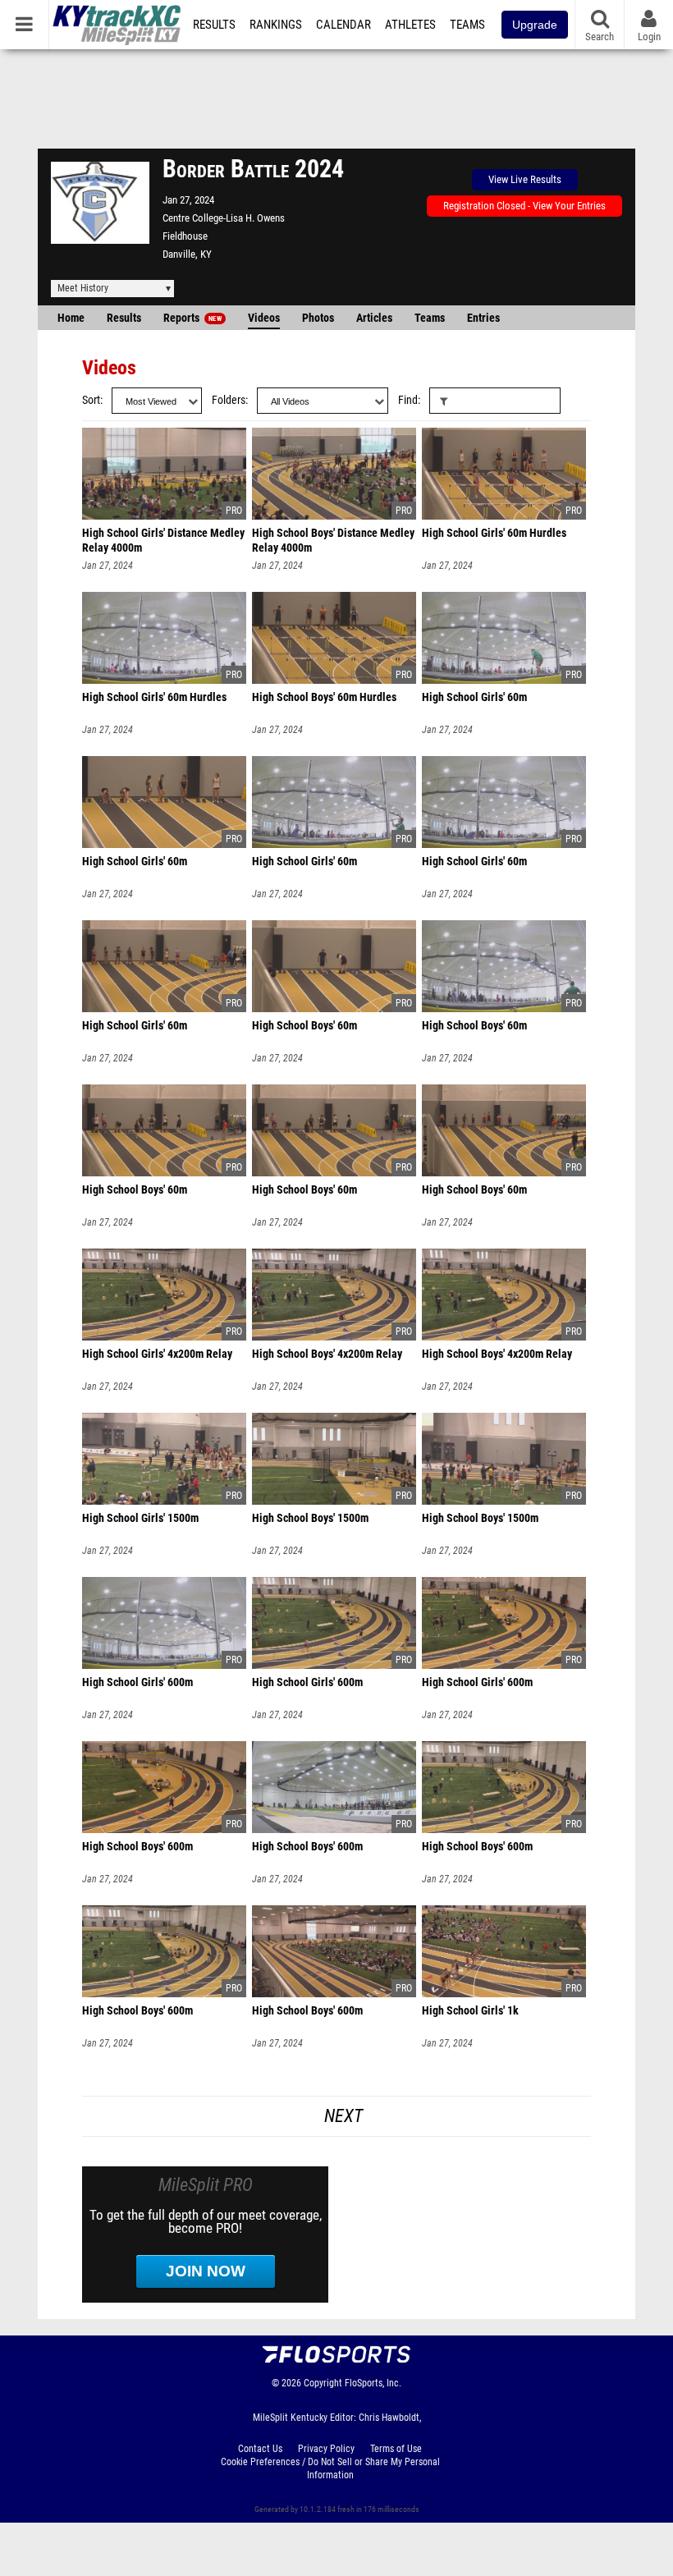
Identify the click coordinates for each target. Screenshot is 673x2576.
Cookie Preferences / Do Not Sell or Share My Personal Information (330, 2468)
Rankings (276, 25)
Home (71, 318)
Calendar (343, 25)
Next (343, 2116)
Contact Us (260, 2449)
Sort (91, 400)
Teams (467, 25)
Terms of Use (396, 2449)
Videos (264, 318)
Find (408, 400)
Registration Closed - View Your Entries (524, 206)
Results (214, 25)
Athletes (410, 25)
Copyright (323, 2383)
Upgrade (535, 25)
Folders (229, 400)
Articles (374, 318)
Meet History (83, 288)
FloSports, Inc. (373, 2383)
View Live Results (525, 179)
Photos (318, 318)
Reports (192, 318)
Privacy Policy (326, 2449)
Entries (483, 318)
